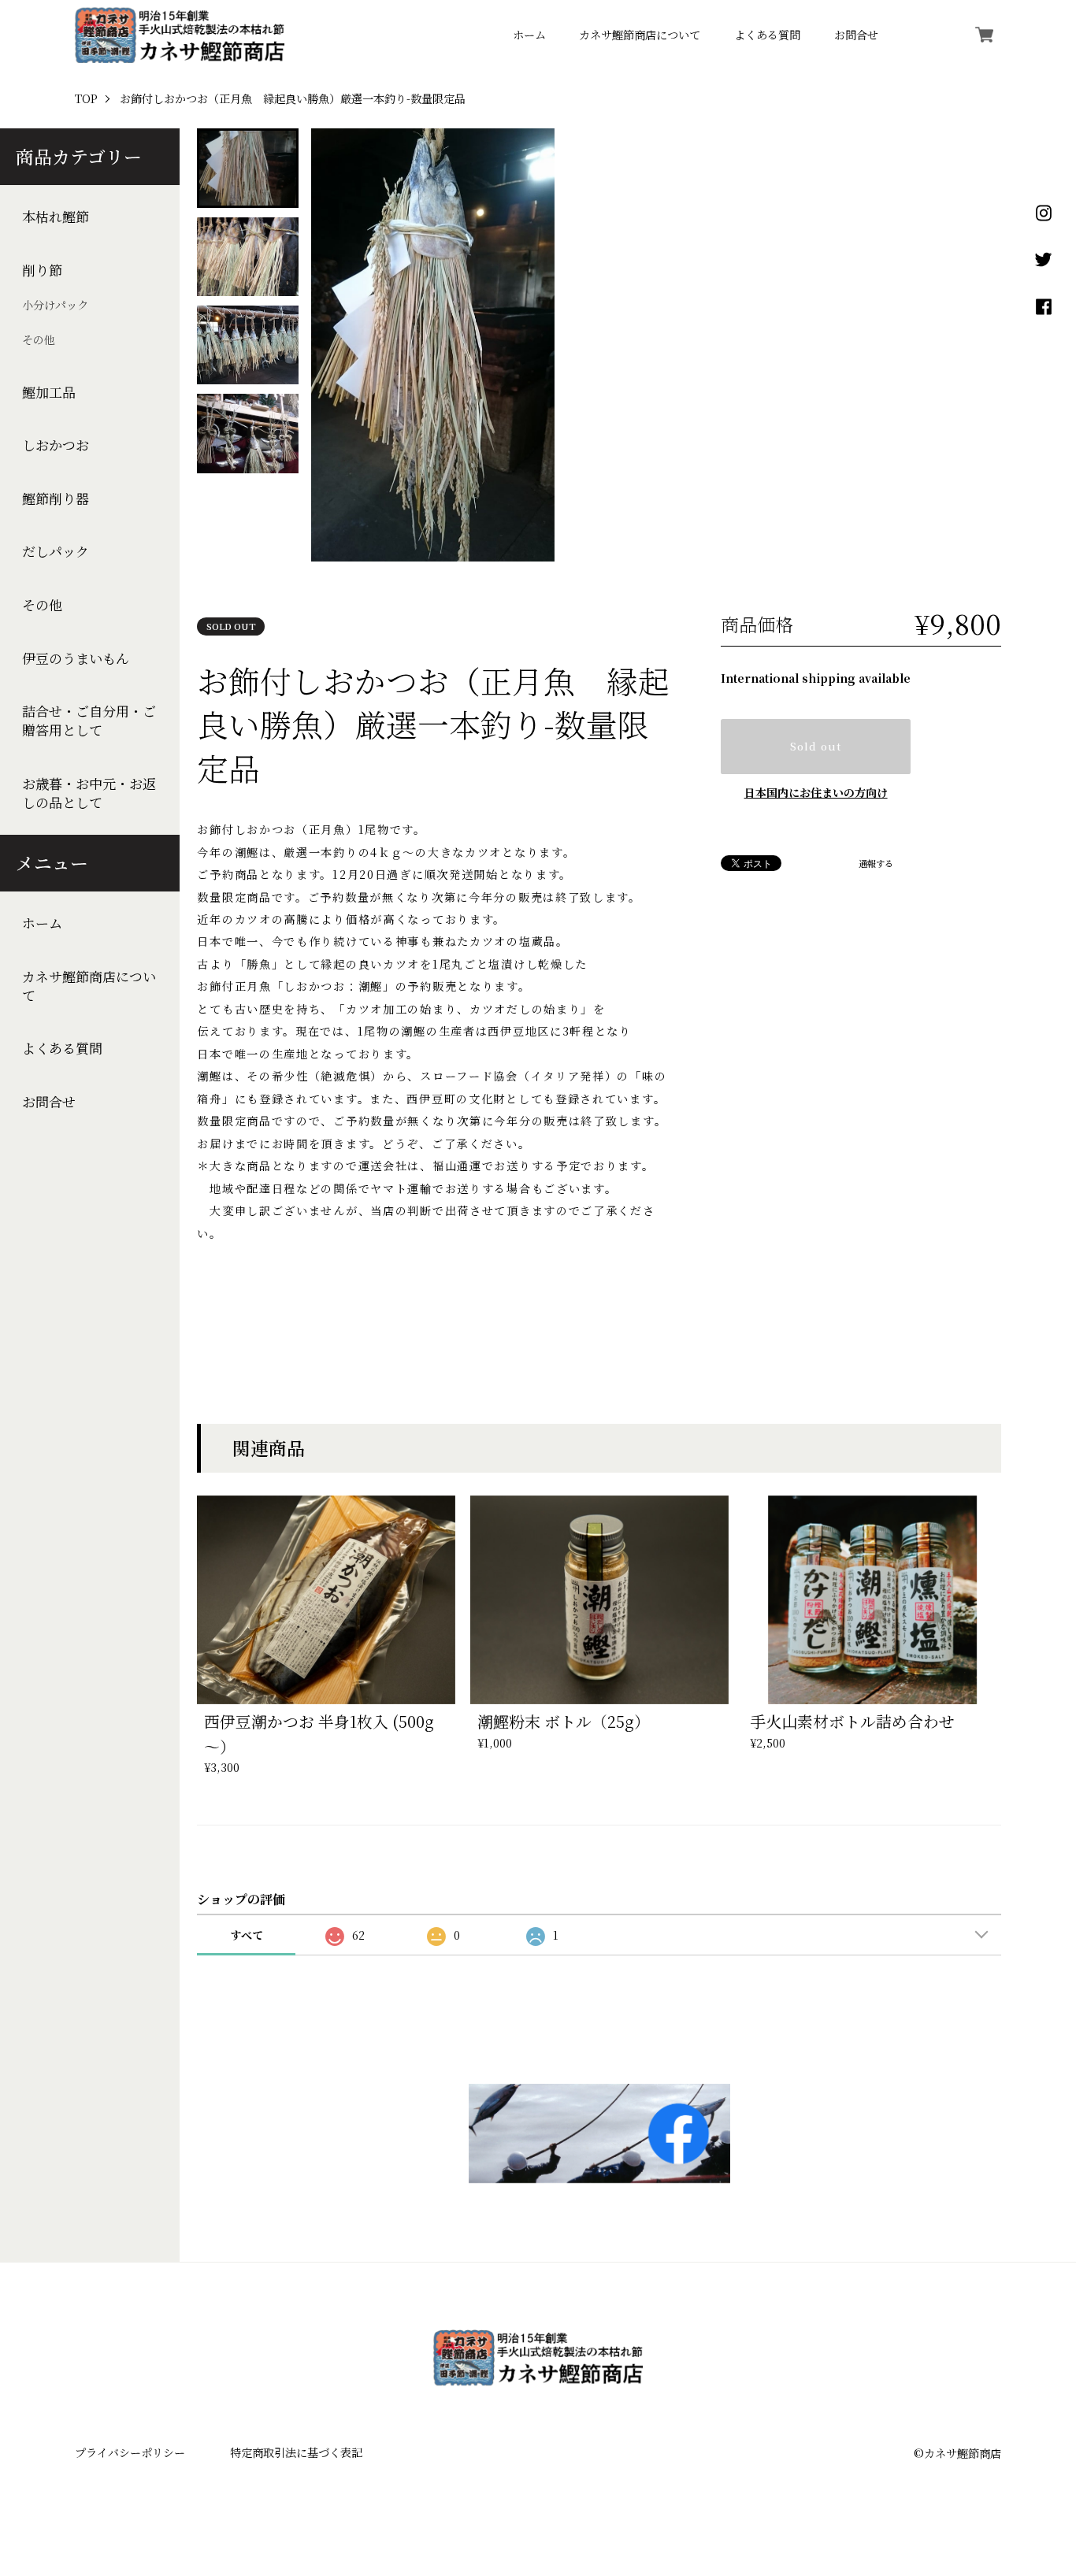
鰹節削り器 (56, 499)
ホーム (529, 35)
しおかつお (56, 445)
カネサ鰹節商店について (640, 35)
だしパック (56, 552)
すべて (247, 1935)
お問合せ (856, 35)
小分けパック (55, 306)
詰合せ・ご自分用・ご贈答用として (89, 721)
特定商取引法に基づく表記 (296, 2452)
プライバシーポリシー (130, 2452)
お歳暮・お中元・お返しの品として (89, 793)
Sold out (816, 746)
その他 (39, 340)
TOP (86, 99)
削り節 (42, 270)
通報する (876, 864)
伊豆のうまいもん (76, 658)
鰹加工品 (49, 392)
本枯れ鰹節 (56, 217)
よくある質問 (767, 35)
